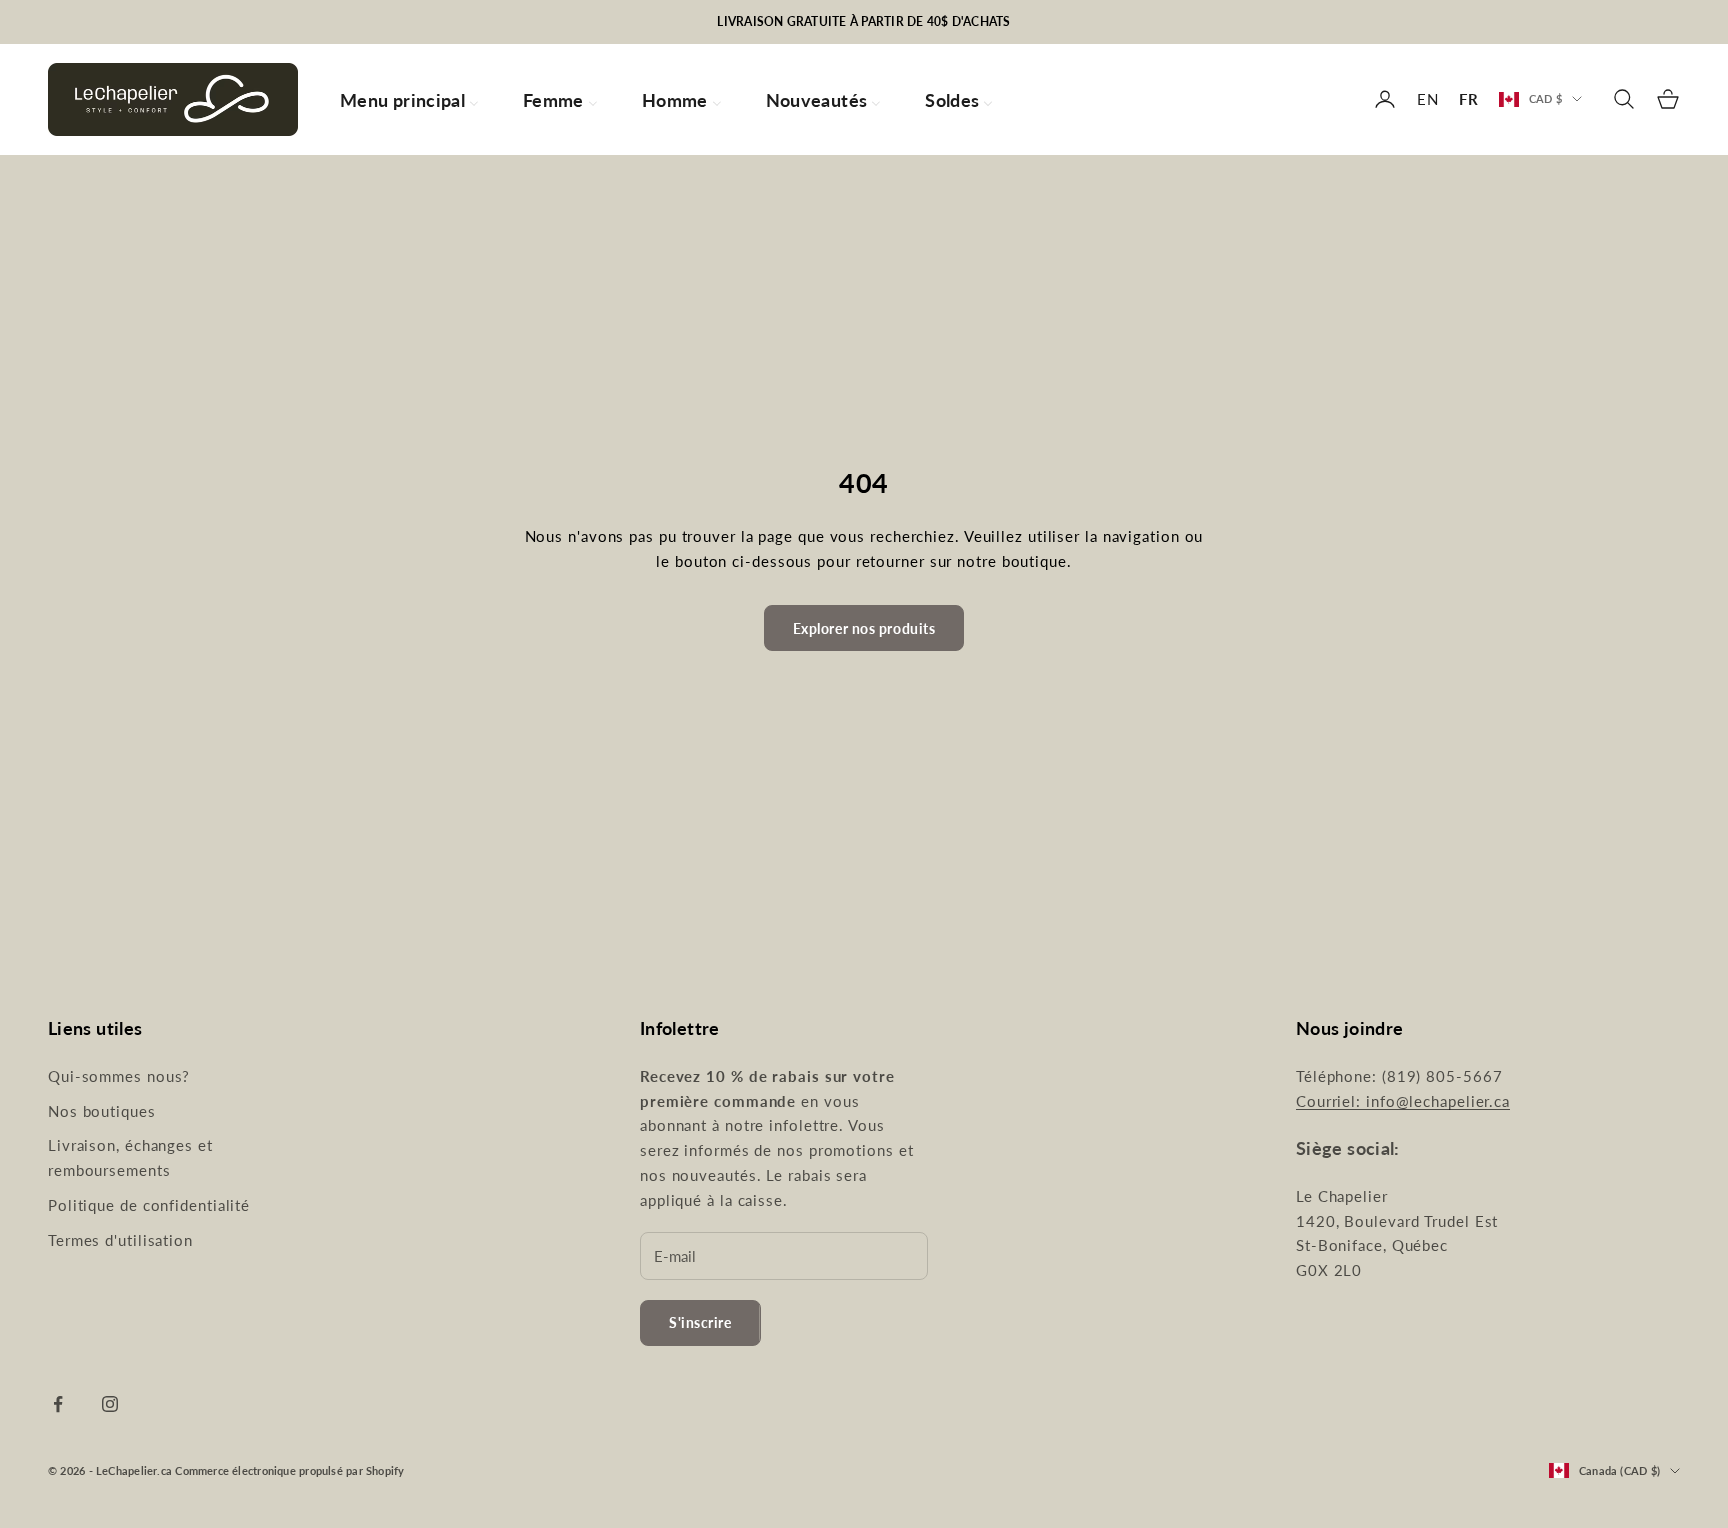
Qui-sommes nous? (119, 1076)
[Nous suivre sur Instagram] (110, 1404)
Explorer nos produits (864, 628)
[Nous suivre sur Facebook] (58, 1404)
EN (1428, 99)
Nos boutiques (102, 1111)
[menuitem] (409, 99)
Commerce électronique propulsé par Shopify (289, 1470)
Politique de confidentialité (149, 1205)
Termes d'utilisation (120, 1240)
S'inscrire (700, 1322)
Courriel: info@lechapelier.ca (1403, 1101)
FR (1469, 99)
